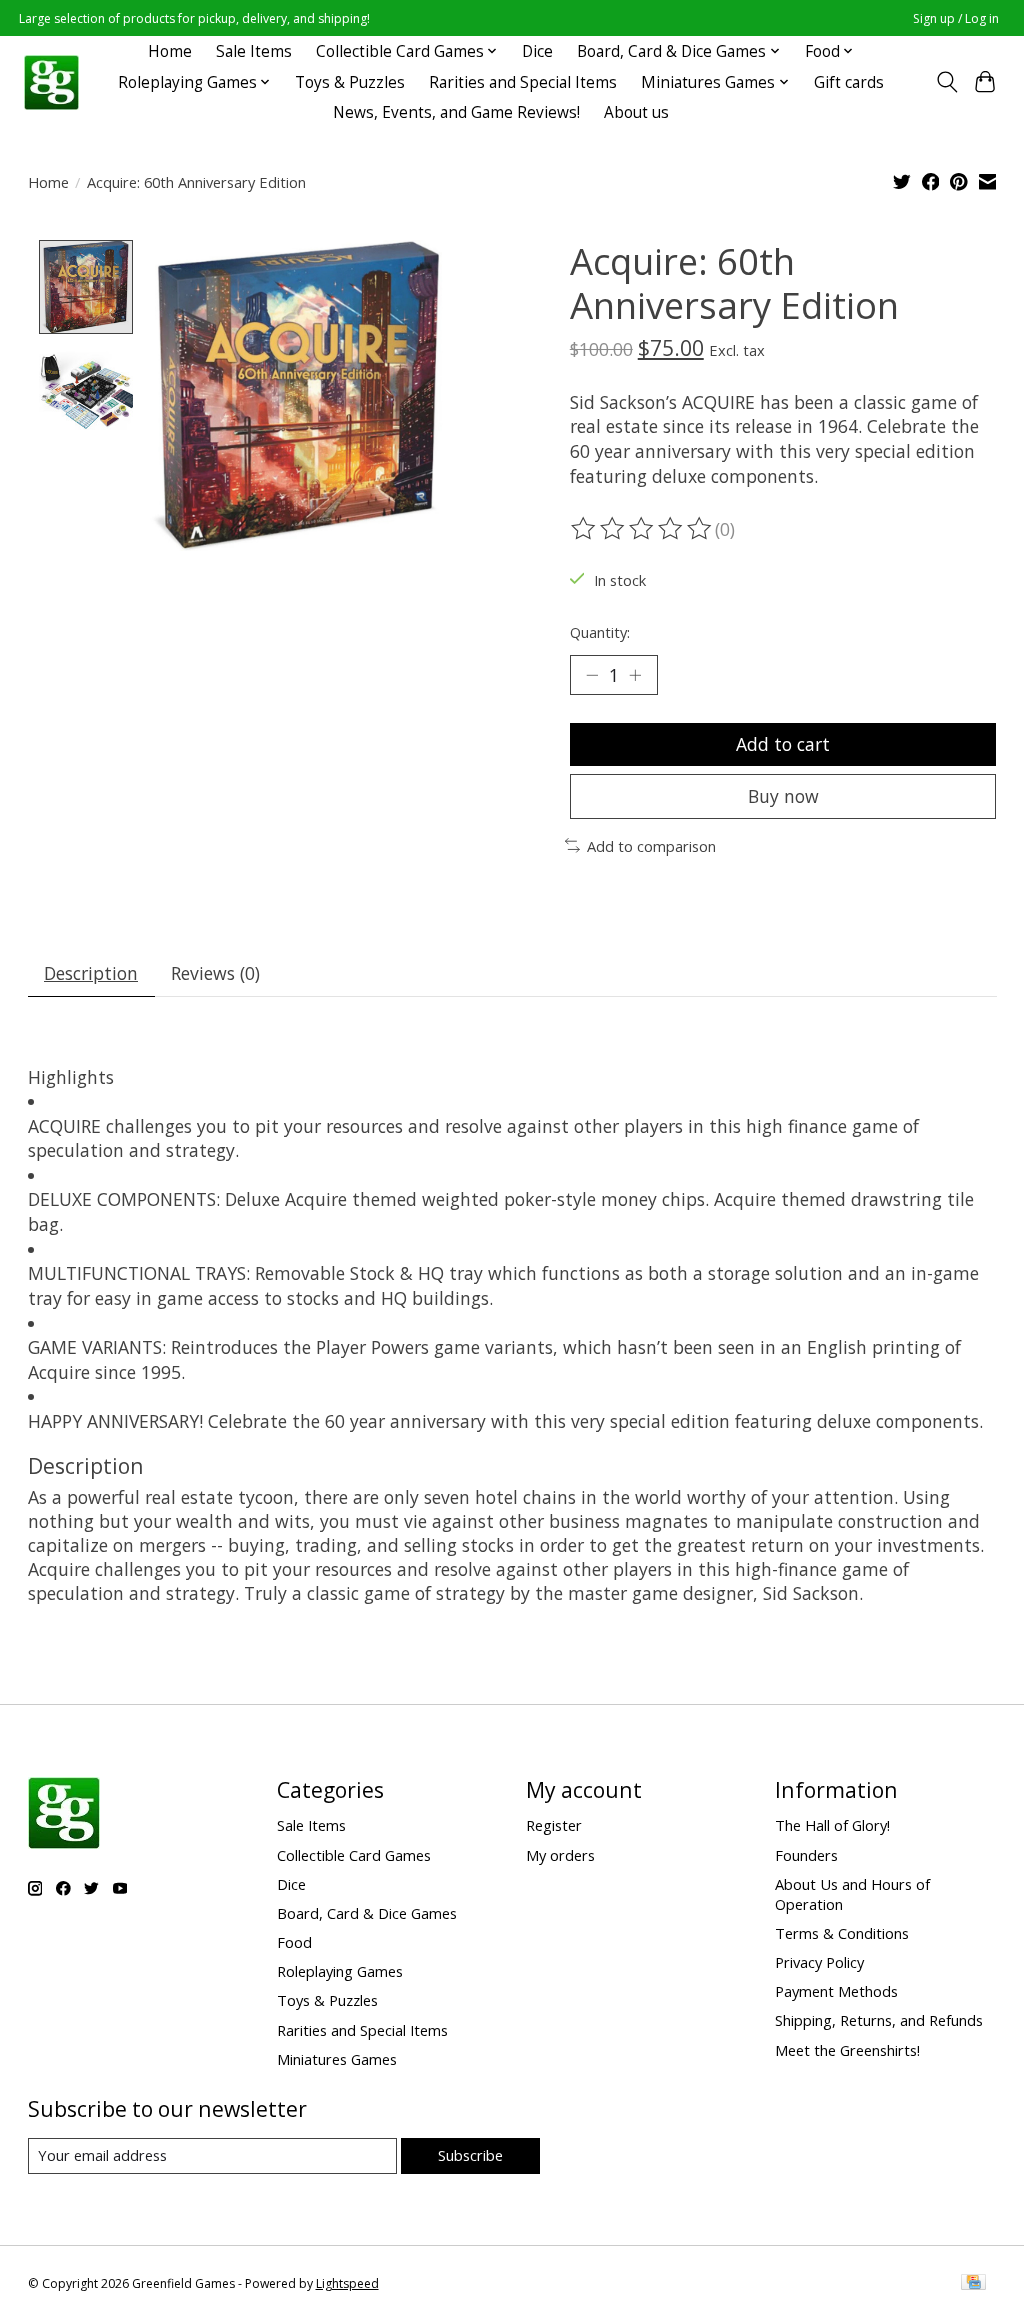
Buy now (783, 796)
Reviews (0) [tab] (215, 973)
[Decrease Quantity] (592, 675)
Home (170, 51)
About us (636, 112)
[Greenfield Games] (51, 82)
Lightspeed (347, 2283)
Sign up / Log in (956, 18)
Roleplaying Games (340, 1971)
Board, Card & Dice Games (367, 1913)
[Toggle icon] (946, 82)
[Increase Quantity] (635, 675)
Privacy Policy (819, 1962)
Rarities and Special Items (523, 82)
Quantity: (600, 632)
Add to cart (783, 744)
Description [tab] (91, 973)
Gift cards (849, 82)
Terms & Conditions (842, 1933)
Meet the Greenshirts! (847, 2050)
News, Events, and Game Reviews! (456, 112)
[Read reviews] (643, 529)
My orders (560, 1855)
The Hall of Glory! (832, 1825)
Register (554, 1825)
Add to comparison (651, 846)
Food (294, 1942)
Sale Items (254, 51)
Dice (537, 51)
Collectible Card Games (354, 1855)
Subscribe (470, 2155)
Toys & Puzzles (350, 82)
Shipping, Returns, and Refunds (879, 2020)
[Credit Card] (973, 2284)
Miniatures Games (337, 2059)
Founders (806, 1855)
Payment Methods (836, 1991)
